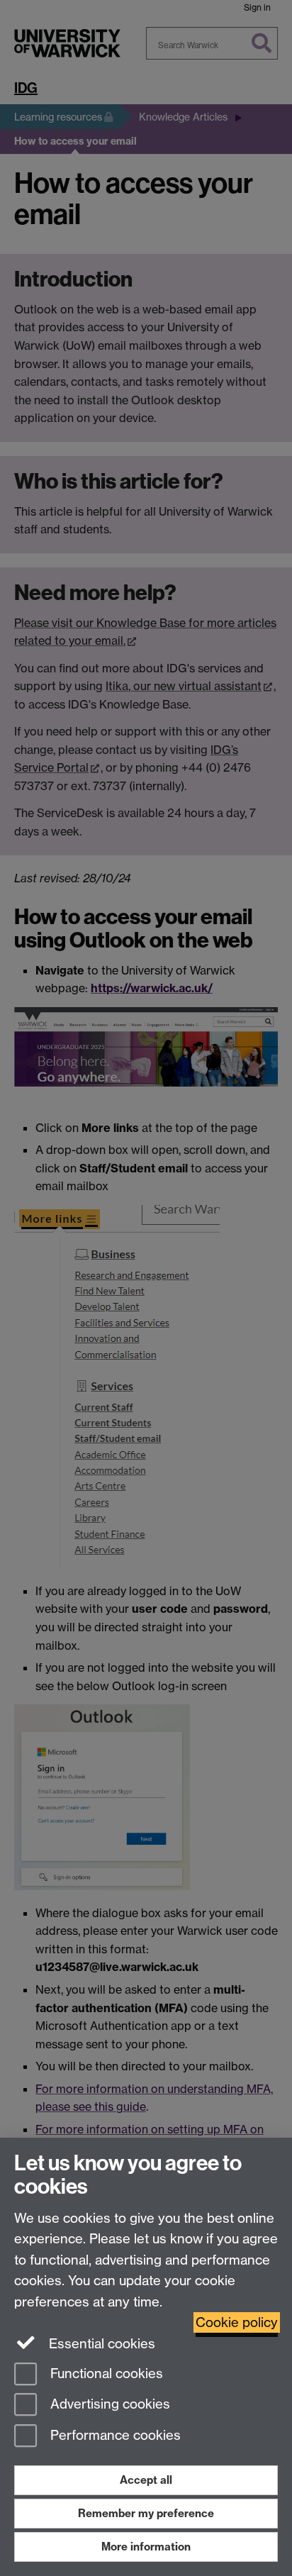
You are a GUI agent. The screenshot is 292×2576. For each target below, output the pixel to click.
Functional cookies (105, 2374)
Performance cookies (114, 2436)
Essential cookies (100, 2344)
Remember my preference (146, 2513)
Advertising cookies (108, 2405)
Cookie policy (237, 2322)
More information (146, 2547)
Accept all (146, 2480)
